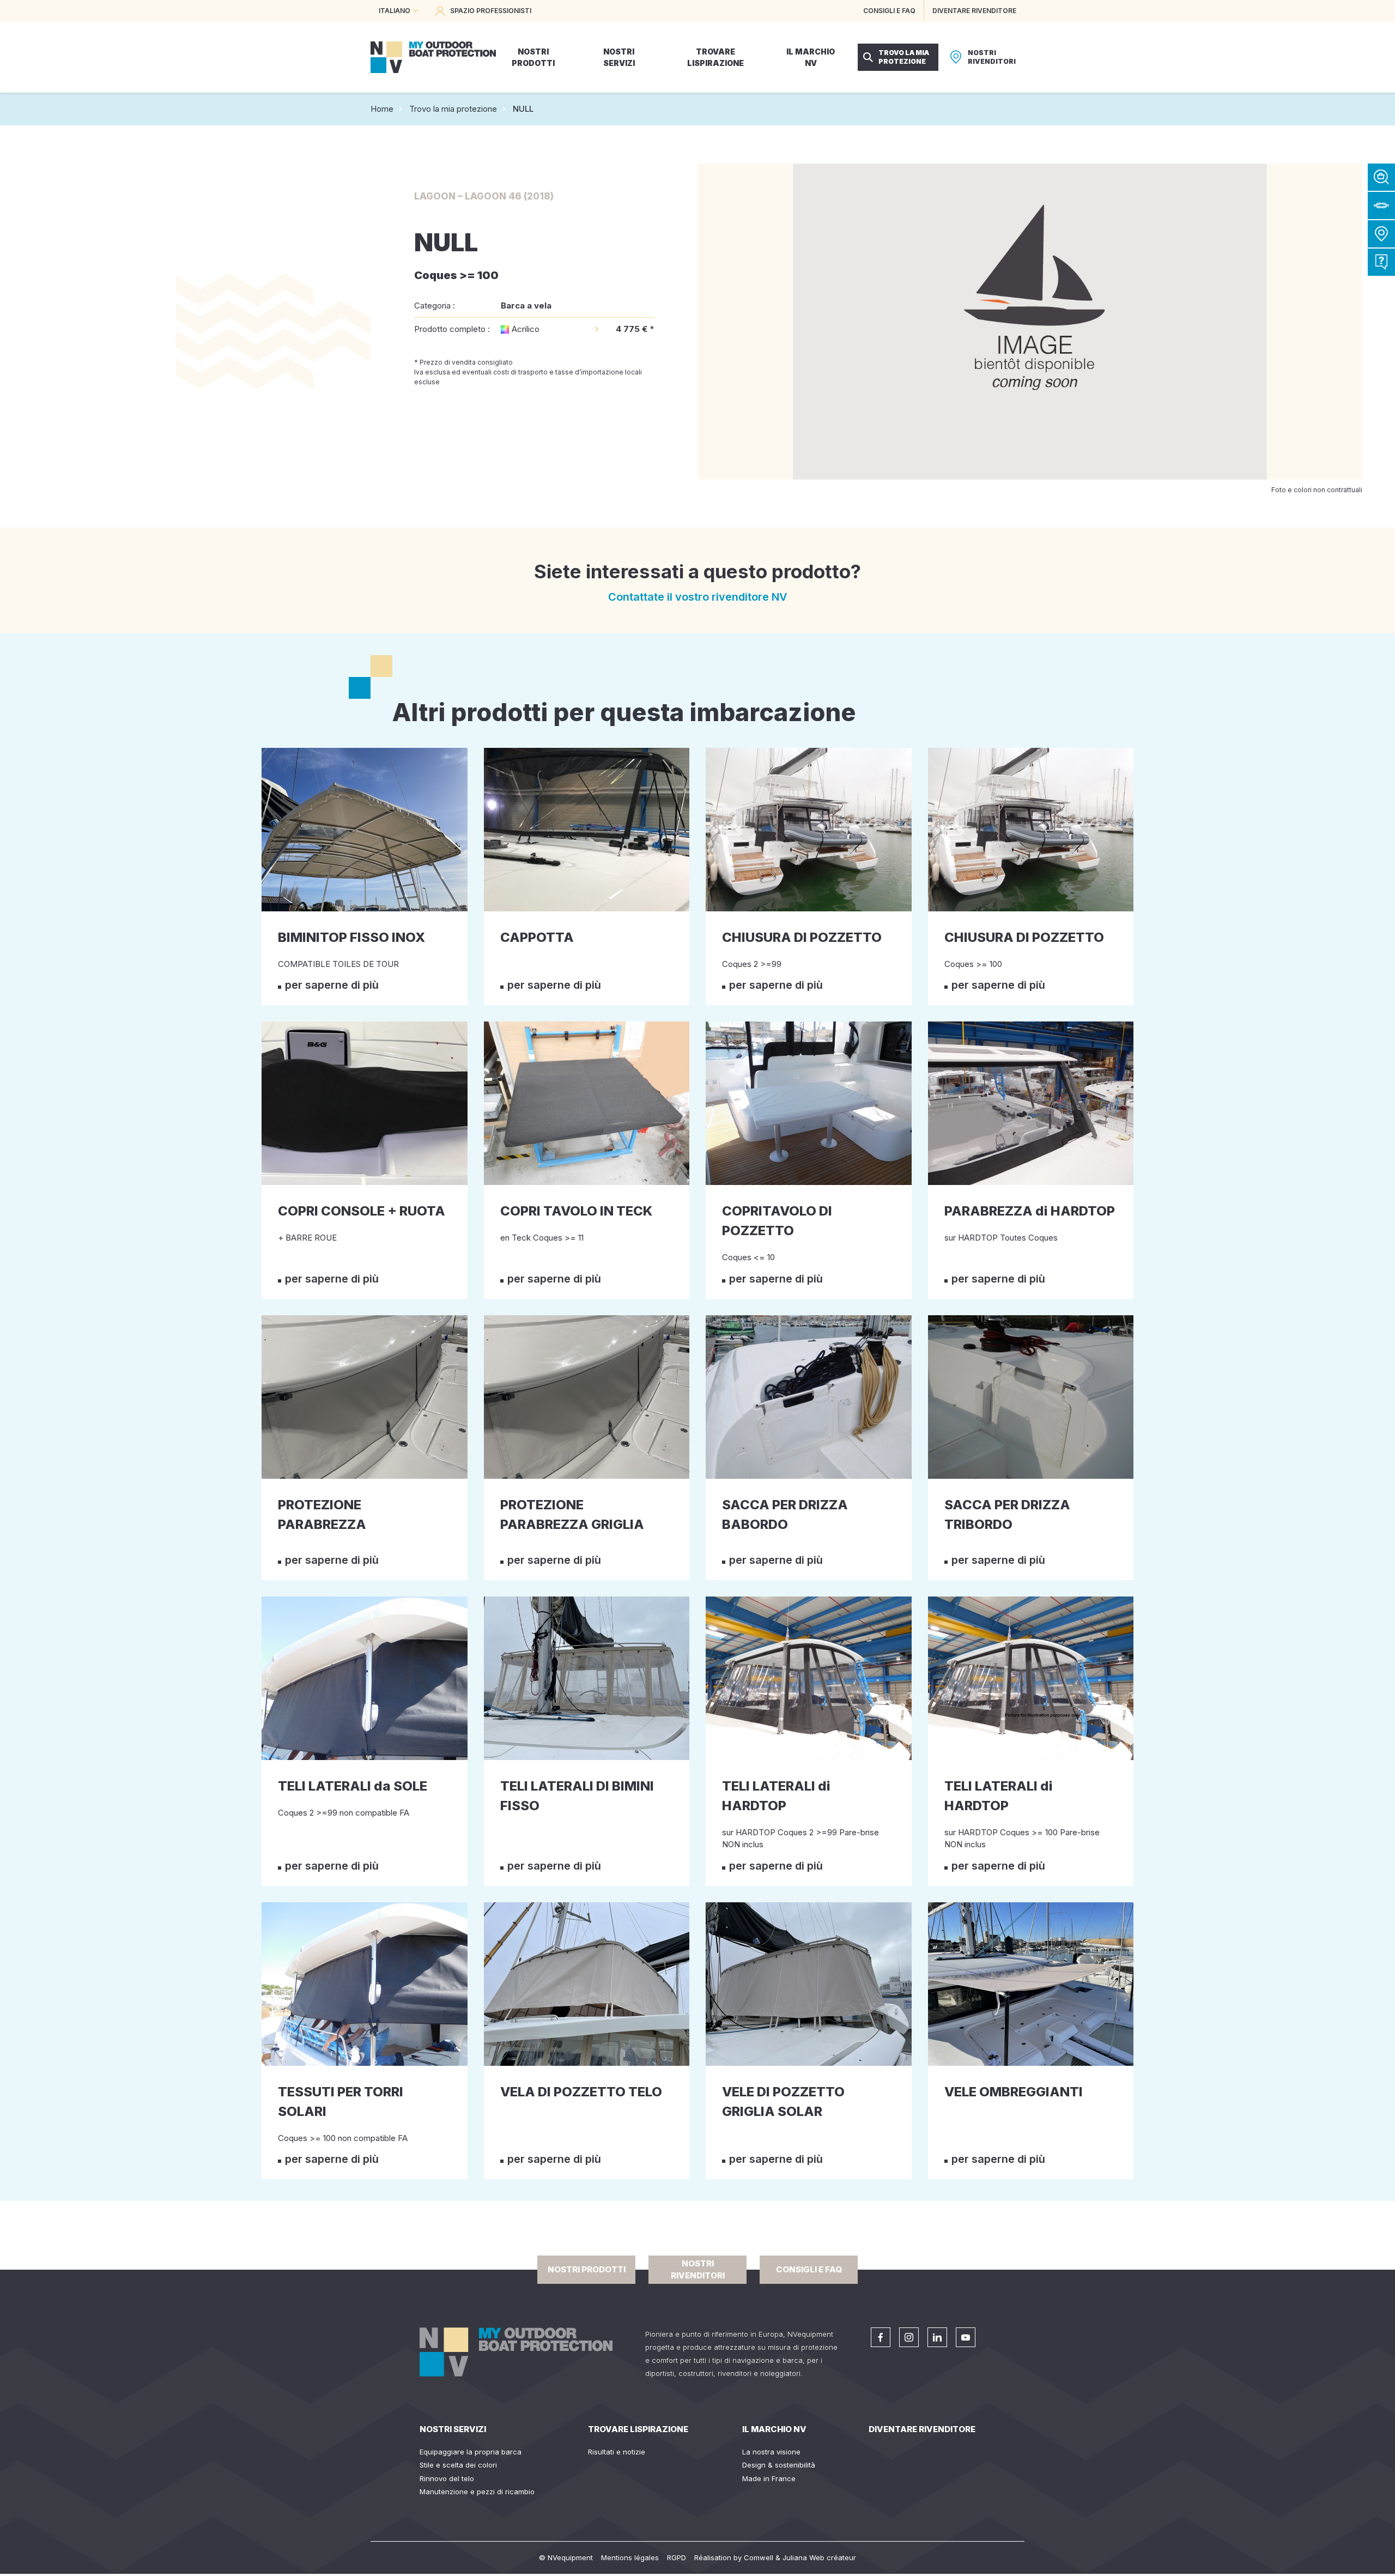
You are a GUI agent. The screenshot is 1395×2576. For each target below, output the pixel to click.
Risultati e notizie (617, 2452)
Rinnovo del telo (447, 2478)
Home (382, 109)
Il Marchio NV (774, 2429)
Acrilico (526, 329)
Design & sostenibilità (779, 2465)
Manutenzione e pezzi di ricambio (477, 2492)
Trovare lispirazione (638, 2429)
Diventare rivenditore (922, 2429)
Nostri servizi (453, 2429)
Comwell (759, 2557)
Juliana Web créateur (819, 2557)
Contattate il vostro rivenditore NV (698, 597)
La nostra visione (771, 2452)
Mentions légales (630, 2557)
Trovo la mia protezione (453, 109)
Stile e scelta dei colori (458, 2465)
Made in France (769, 2478)
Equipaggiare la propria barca (471, 2452)
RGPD (677, 2557)
